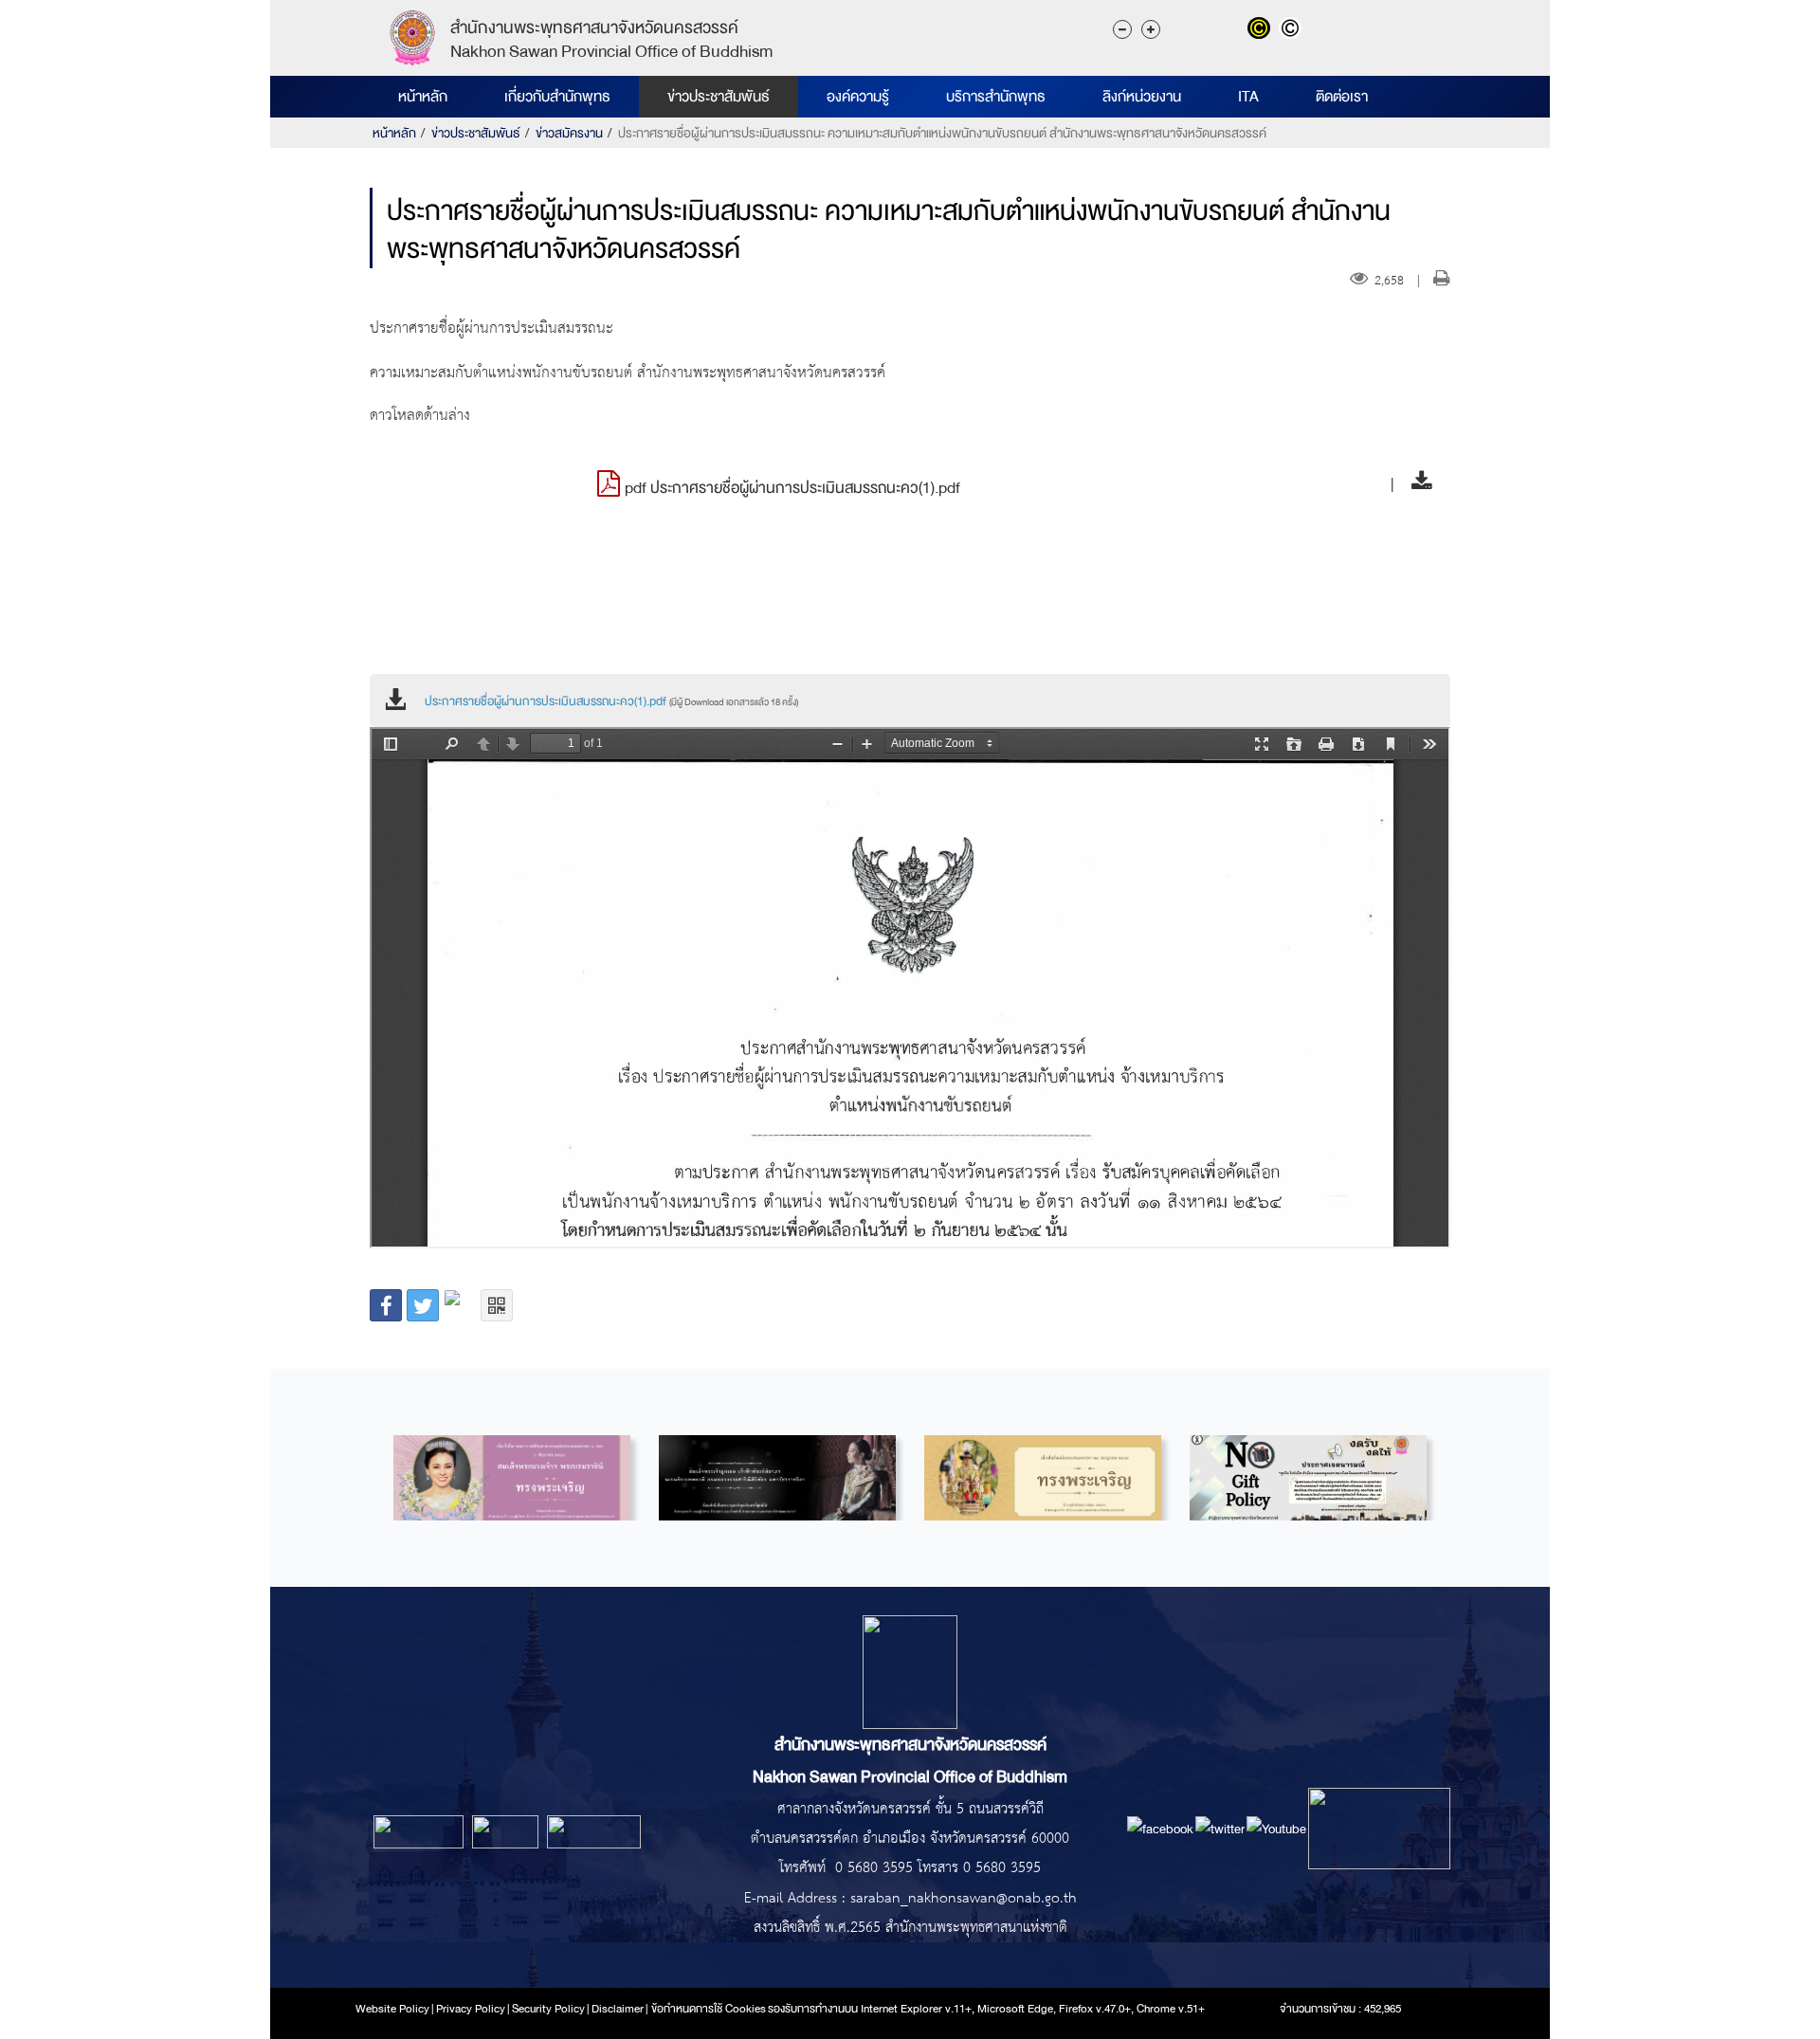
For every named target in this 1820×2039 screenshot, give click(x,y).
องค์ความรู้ (858, 97)
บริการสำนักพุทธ (996, 97)
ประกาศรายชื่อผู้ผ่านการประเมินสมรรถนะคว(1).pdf (611, 701)
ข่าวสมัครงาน (569, 133)
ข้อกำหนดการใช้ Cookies (709, 2009)
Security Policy (548, 2009)
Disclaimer (619, 2009)
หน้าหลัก (423, 97)
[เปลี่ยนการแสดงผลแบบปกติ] (1292, 30)
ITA (1248, 97)
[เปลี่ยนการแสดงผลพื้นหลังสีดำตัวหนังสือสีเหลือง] (1263, 30)
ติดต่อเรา (1342, 97)
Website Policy (392, 2009)
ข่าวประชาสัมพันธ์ (719, 97)
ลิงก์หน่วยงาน (1142, 97)
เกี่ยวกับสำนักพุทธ (557, 97)
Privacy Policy (471, 2009)
